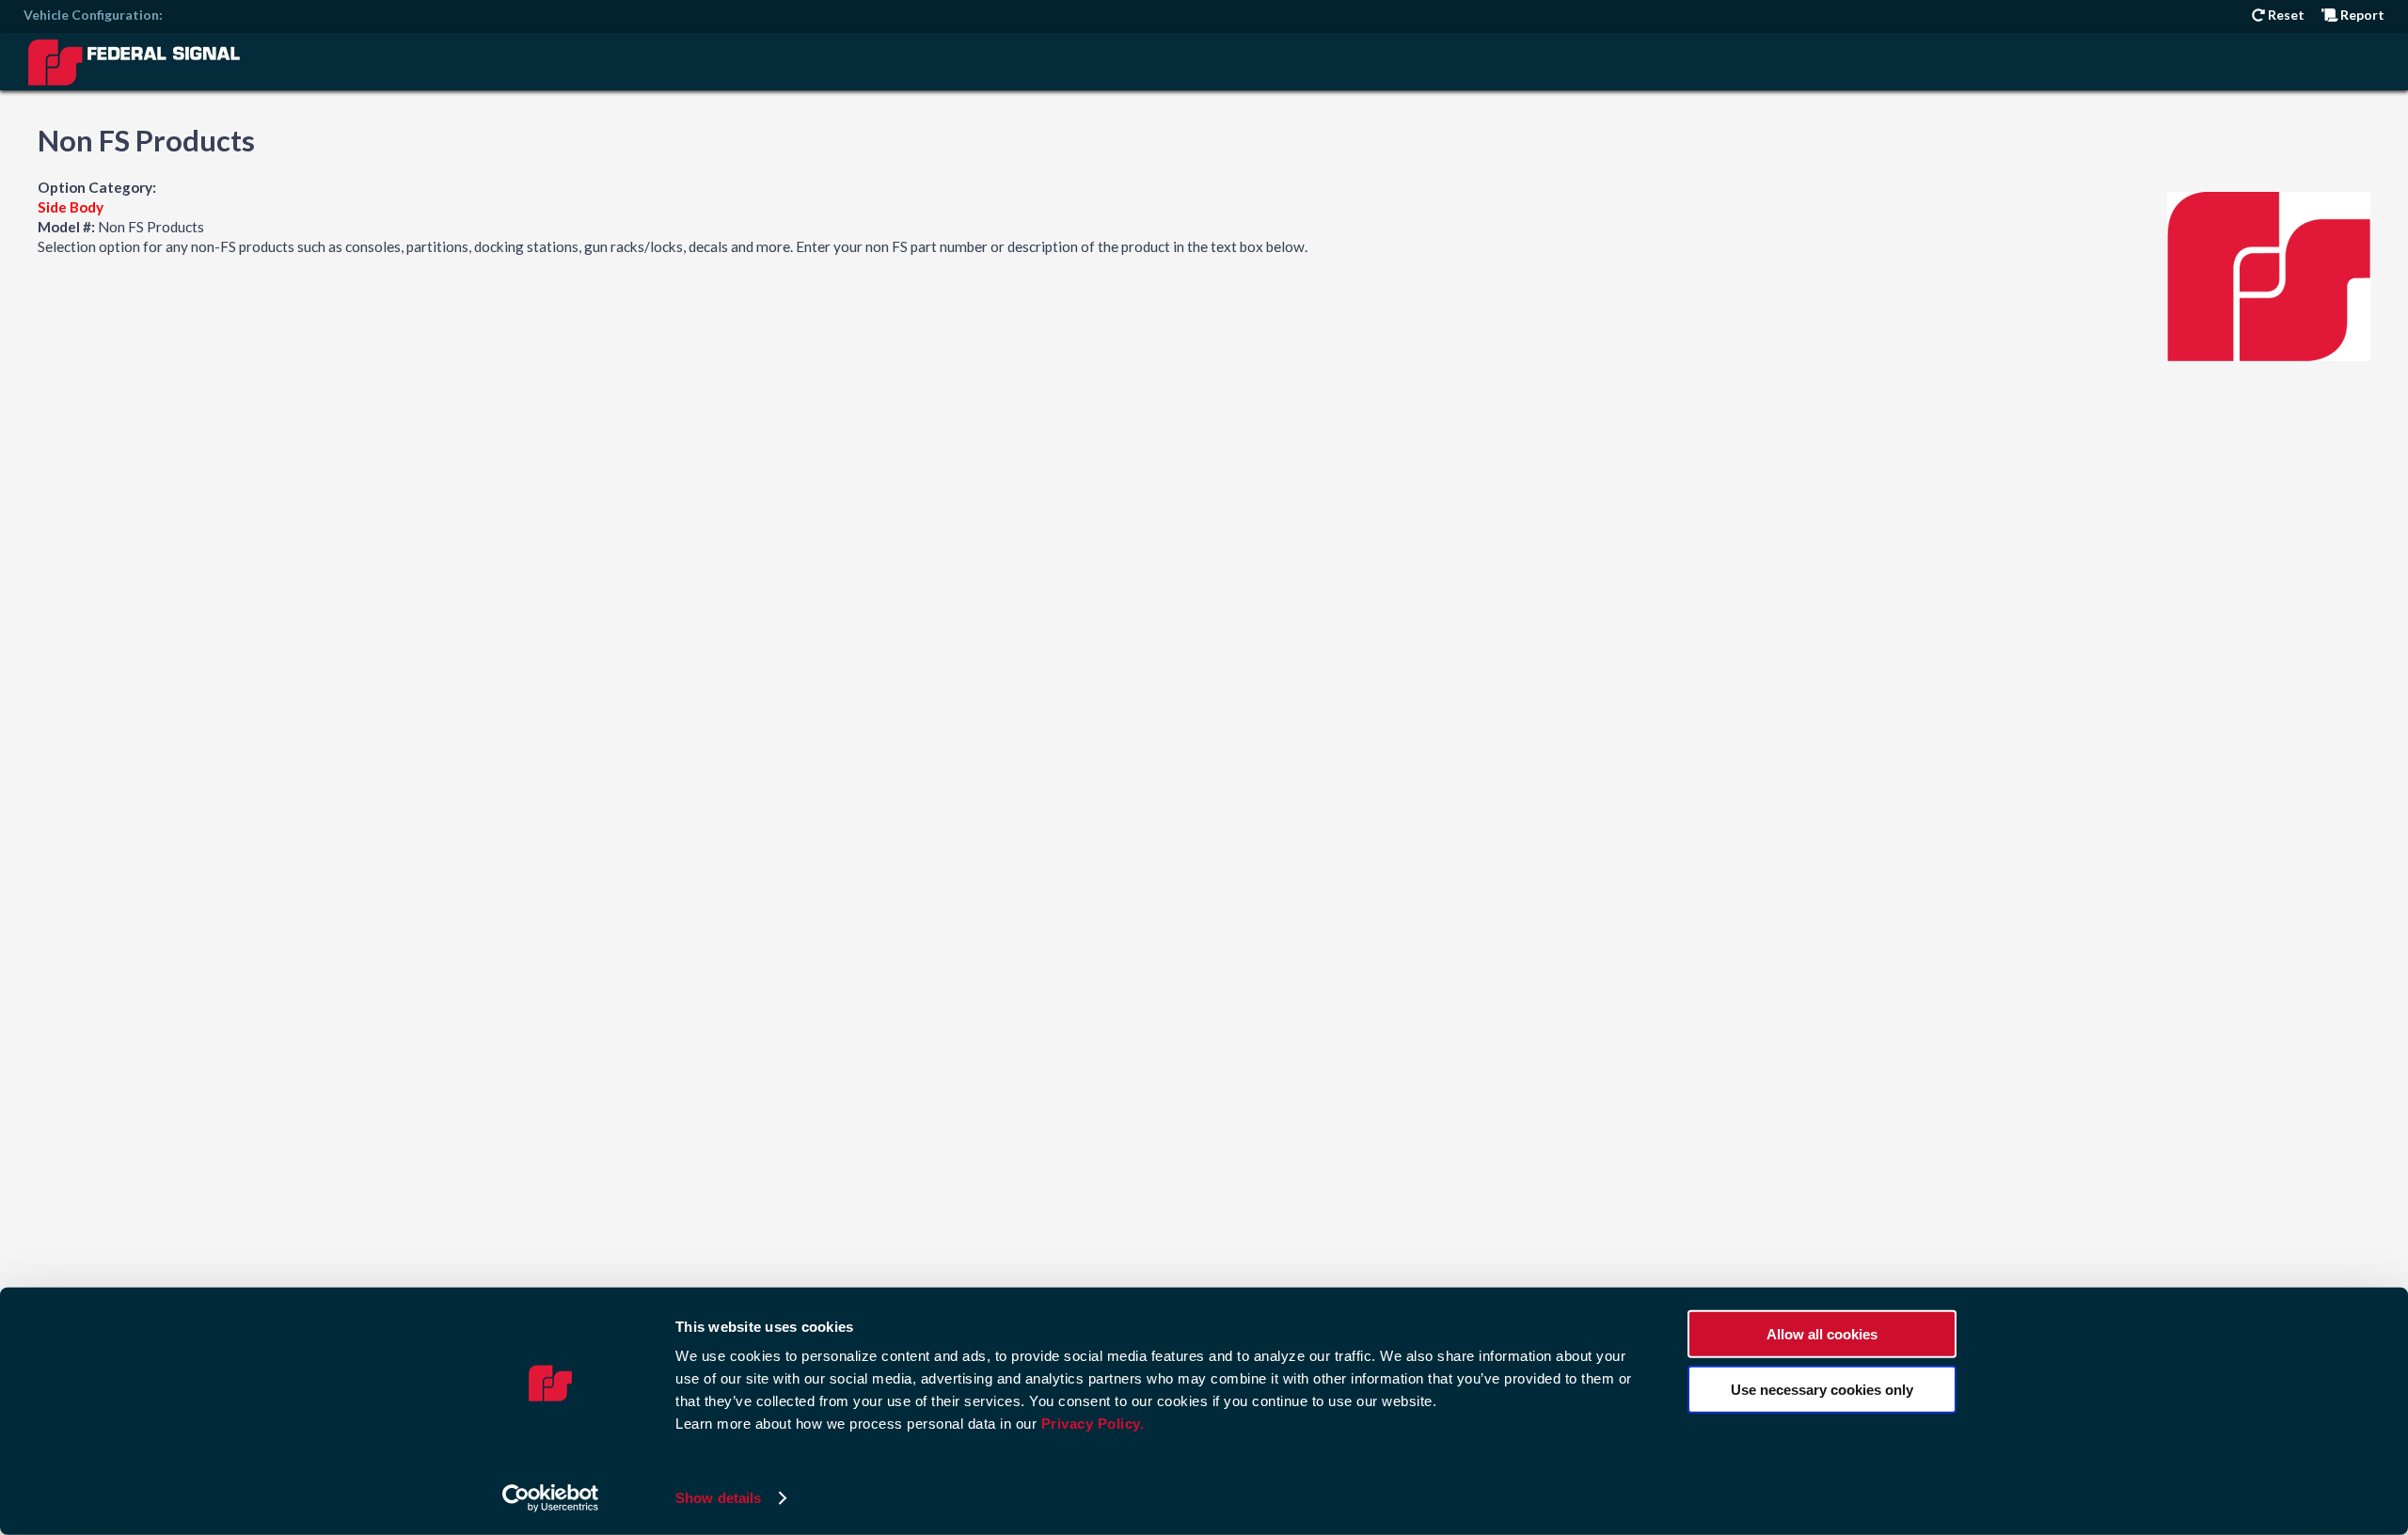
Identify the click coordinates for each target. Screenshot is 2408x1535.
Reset (2285, 15)
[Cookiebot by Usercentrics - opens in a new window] (551, 1498)
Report (2361, 15)
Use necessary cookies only (1822, 1389)
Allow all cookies (1822, 1334)
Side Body (71, 207)
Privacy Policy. (1093, 1424)
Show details (718, 1498)
